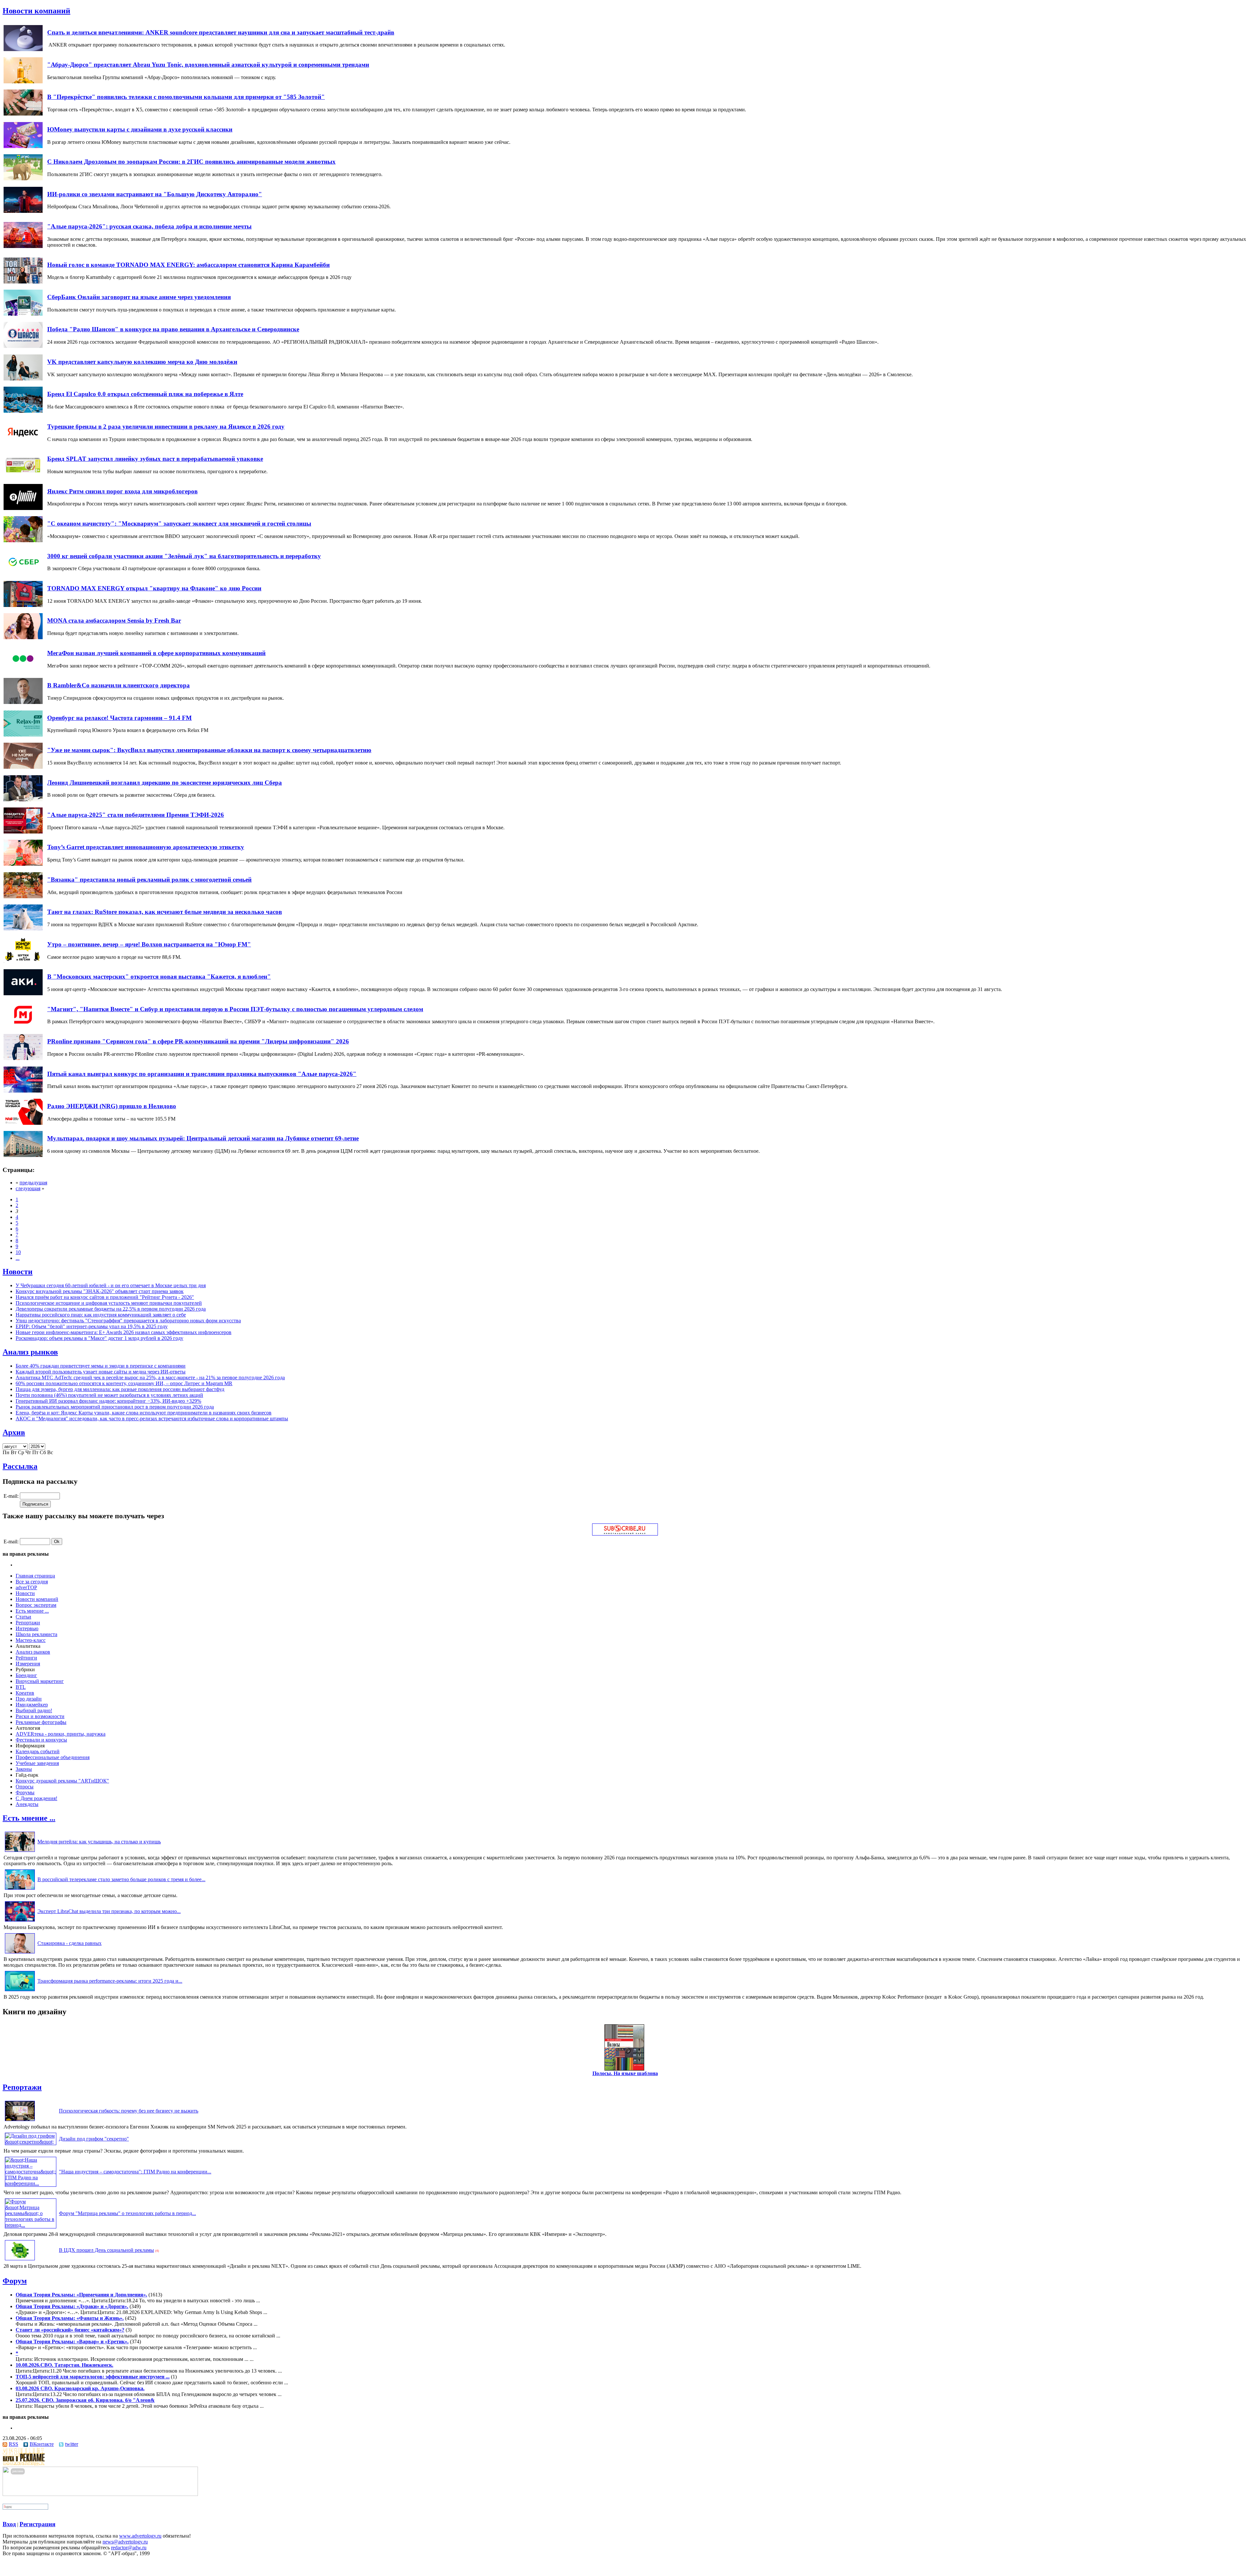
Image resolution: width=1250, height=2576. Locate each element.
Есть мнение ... (32, 1611)
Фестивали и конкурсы (41, 1740)
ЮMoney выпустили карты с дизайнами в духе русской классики (140, 129)
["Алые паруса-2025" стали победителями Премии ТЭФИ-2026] (23, 832)
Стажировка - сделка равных (69, 1943)
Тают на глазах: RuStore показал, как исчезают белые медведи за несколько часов (165, 912)
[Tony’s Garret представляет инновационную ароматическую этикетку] (23, 864)
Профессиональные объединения (53, 1757)
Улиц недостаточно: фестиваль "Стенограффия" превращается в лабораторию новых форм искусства (128, 1321)
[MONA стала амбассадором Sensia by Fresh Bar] (23, 637)
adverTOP (26, 1587)
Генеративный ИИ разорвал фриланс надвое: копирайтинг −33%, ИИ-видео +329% (108, 1401)
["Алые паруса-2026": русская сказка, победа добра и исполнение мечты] (23, 246)
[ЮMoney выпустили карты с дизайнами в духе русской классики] (23, 146)
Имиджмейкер (32, 1705)
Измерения (28, 1664)
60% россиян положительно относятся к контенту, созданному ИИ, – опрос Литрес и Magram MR (124, 1383)
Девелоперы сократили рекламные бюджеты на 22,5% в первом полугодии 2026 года (111, 1309)
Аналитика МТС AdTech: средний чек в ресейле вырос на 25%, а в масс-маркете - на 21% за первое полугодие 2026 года (150, 1378)
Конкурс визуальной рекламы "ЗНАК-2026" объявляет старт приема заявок (100, 1291)
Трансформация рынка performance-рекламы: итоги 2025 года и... (110, 1981)
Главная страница (35, 1576)
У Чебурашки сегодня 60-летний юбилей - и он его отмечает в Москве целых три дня (111, 1285)
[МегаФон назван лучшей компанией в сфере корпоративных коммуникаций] (23, 670)
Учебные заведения (37, 1763)
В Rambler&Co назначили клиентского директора (118, 685)
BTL (21, 1687)
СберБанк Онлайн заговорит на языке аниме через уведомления (139, 297)
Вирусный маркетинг (40, 1681)
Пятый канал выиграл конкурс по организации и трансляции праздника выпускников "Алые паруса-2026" (202, 1074)
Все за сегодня (32, 1582)
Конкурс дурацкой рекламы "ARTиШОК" (62, 1781)
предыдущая (33, 1183)
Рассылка (20, 1466)
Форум (15, 2281)
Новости (18, 1272)
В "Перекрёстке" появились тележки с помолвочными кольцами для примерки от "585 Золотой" (186, 97)
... (18, 1258)
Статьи (23, 1617)
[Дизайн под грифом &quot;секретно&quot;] (31, 2142)
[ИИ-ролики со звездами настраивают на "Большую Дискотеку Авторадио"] (23, 211)
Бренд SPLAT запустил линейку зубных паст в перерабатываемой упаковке (155, 459)
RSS (14, 2444)
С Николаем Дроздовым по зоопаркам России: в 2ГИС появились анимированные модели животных (191, 162)
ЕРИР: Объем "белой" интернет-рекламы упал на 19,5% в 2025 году (92, 1326)
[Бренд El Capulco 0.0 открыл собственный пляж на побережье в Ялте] (23, 411)
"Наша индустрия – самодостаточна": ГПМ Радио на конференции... (135, 2172)
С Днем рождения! (36, 1798)
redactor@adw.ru (129, 2548)
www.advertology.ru (140, 2536)
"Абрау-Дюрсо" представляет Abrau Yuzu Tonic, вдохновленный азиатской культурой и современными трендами (208, 65)
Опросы (25, 1787)
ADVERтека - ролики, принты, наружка (61, 1734)
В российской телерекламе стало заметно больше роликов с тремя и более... (121, 1879)
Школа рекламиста (36, 1634)
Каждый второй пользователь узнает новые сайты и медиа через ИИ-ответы (101, 1372)
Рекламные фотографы (41, 1722)
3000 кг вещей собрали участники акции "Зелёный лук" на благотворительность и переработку (184, 556)
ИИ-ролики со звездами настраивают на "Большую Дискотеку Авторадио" (155, 194)
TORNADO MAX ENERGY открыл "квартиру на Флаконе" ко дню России (154, 588)
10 (18, 1252)
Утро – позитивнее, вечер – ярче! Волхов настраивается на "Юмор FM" (149, 944)
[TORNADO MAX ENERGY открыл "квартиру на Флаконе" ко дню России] (23, 605)
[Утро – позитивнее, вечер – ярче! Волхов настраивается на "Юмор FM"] (23, 961)
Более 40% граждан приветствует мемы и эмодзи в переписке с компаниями (101, 1366)
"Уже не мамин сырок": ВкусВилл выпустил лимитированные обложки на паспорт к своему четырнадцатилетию (209, 750)
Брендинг (26, 1675)
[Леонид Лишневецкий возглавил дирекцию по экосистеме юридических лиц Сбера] (23, 799)
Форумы (25, 1792)
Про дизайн (29, 1699)
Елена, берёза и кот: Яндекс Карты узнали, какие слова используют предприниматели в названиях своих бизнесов (144, 1413)
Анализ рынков (30, 1352)
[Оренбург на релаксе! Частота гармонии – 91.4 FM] (23, 735)
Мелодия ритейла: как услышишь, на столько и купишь (99, 1842)
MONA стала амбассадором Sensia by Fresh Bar (114, 620)
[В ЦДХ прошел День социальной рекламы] (20, 2260)
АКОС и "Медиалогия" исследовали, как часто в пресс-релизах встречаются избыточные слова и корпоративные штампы (152, 1419)
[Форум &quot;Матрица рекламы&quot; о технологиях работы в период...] (31, 2225)
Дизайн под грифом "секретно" (94, 2139)
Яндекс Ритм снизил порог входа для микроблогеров (122, 491)
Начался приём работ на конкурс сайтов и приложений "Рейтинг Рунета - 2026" (105, 1297)
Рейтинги (26, 1658)
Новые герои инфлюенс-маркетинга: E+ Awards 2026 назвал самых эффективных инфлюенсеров (124, 1332)
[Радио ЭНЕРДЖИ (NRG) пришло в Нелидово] (23, 1123)
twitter (72, 2444)
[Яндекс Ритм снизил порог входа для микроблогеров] (23, 508)
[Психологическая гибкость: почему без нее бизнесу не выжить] (20, 2121)
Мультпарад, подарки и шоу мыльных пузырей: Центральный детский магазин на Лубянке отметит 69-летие (203, 1138)
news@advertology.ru (125, 2542)
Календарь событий (38, 1751)
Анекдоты (27, 1804)
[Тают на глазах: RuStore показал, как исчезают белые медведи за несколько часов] (23, 929)
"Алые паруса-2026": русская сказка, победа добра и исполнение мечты (149, 226)
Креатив (25, 1693)
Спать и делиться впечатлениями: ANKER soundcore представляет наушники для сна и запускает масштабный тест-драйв (221, 32)
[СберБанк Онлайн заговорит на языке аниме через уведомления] (23, 314)
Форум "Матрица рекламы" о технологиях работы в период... (127, 2213)
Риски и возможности (40, 1716)
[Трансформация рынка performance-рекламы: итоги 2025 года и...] (20, 1991)
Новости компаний (36, 11)
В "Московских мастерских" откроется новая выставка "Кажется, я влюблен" (159, 977)
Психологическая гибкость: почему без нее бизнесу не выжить (129, 2111)
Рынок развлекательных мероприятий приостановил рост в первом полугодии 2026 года (115, 1407)
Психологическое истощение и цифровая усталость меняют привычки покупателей (109, 1303)
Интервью (27, 1628)
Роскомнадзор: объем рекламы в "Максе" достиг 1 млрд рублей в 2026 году (99, 1338)
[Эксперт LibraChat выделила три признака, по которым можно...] (20, 1921)
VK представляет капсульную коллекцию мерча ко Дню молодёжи (142, 362)
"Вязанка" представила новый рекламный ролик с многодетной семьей (149, 880)
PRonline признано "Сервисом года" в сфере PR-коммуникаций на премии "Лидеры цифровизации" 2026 (198, 1041)
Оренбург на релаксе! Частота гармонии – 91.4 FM (119, 718)
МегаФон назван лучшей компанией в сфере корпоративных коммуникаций (156, 653)
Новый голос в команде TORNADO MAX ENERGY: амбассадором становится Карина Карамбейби (188, 265)
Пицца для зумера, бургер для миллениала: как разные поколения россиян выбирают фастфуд (120, 1389)
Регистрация (37, 2524)
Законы (24, 1769)
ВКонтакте (42, 2444)
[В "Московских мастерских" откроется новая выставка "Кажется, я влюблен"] (23, 993)
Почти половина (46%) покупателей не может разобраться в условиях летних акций (109, 1395)
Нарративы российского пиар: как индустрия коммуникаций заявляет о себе (101, 1315)
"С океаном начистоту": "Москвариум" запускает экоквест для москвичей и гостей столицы (179, 523)
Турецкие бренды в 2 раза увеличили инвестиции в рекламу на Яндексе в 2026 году (166, 427)
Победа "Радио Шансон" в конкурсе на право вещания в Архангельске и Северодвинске (173, 329)
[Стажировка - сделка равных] (20, 1953)
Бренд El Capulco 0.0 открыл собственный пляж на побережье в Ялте (145, 394)
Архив (14, 1432)
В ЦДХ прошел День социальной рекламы (106, 2250)
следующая (28, 1188)
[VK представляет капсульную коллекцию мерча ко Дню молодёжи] (23, 379)
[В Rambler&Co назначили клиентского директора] (23, 702)
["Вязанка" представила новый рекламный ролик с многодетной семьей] (23, 896)
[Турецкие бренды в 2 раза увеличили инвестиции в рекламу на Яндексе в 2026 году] (23, 443)
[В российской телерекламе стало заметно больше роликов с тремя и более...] (20, 1889)
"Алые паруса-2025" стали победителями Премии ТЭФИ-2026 (136, 815)
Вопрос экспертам (36, 1605)
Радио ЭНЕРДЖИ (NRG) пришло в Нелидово (112, 1106)
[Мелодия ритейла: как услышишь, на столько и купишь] (20, 1852)
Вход (9, 2524)
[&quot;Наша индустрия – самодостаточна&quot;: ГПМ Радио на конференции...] (31, 2183)
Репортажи (28, 1623)
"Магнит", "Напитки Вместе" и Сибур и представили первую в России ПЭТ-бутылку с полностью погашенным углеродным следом (235, 1009)
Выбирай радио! (34, 1710)
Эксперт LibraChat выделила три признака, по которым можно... (109, 1911)
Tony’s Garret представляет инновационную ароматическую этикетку (146, 847)
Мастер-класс (31, 1640)
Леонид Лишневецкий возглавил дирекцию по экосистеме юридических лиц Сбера (165, 783)
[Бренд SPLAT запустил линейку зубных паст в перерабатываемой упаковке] (23, 476)
